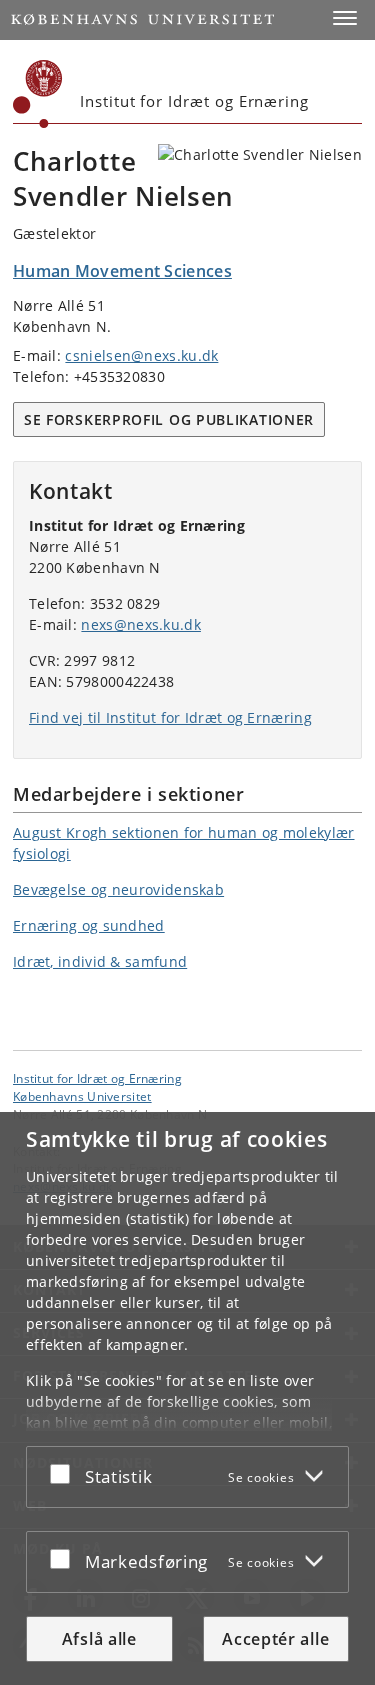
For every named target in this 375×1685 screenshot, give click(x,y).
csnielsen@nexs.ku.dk (141, 355)
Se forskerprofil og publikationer (169, 419)
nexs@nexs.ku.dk (141, 624)
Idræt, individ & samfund (100, 961)
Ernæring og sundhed (89, 925)
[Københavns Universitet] (38, 94)
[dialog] (187, 1398)
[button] (345, 18)
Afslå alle (99, 1639)
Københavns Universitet (82, 1096)
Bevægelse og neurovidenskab (118, 889)
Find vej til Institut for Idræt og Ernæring (170, 717)
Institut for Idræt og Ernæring (97, 1078)
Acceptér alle (275, 1639)
